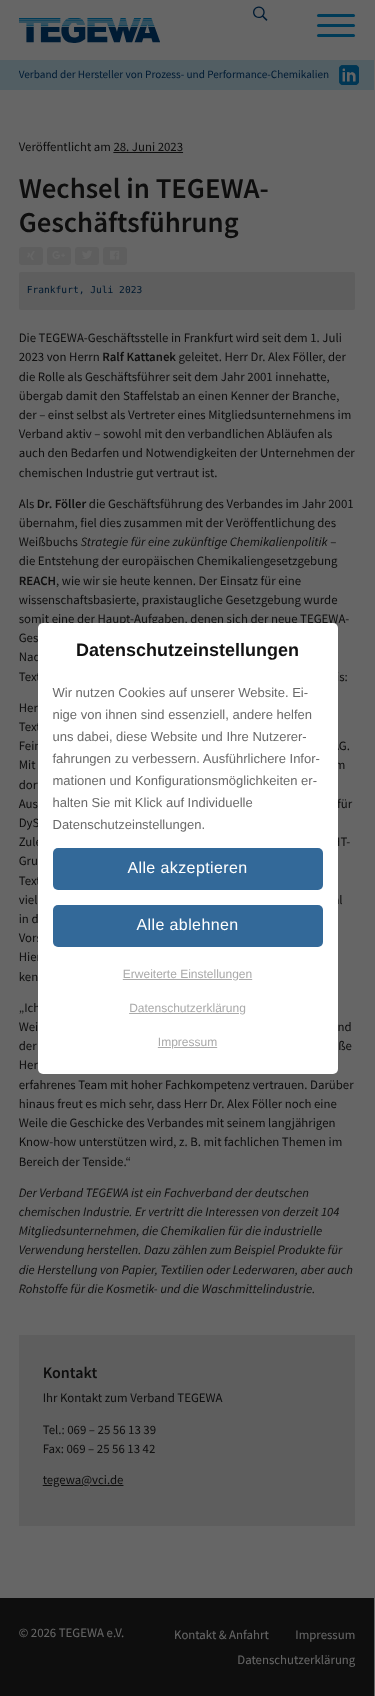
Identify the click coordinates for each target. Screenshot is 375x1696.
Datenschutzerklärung (187, 1008)
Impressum (187, 1042)
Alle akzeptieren (187, 868)
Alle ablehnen (187, 925)
